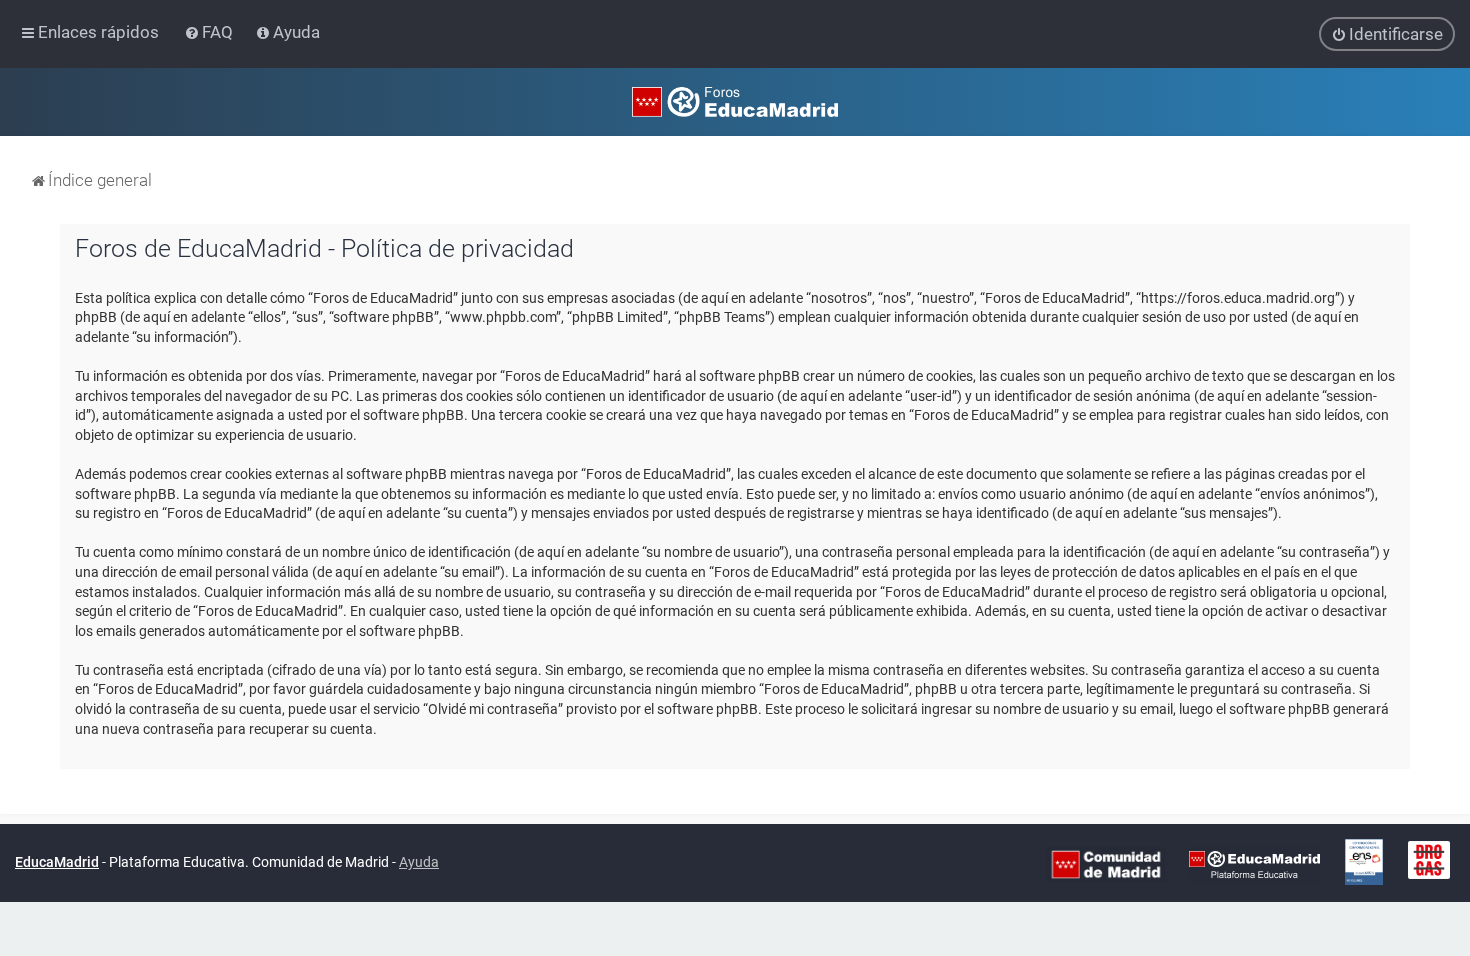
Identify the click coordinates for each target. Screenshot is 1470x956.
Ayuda (419, 862)
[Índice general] (735, 102)
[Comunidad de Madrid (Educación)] (1106, 864)
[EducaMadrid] (1254, 864)
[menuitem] (210, 32)
